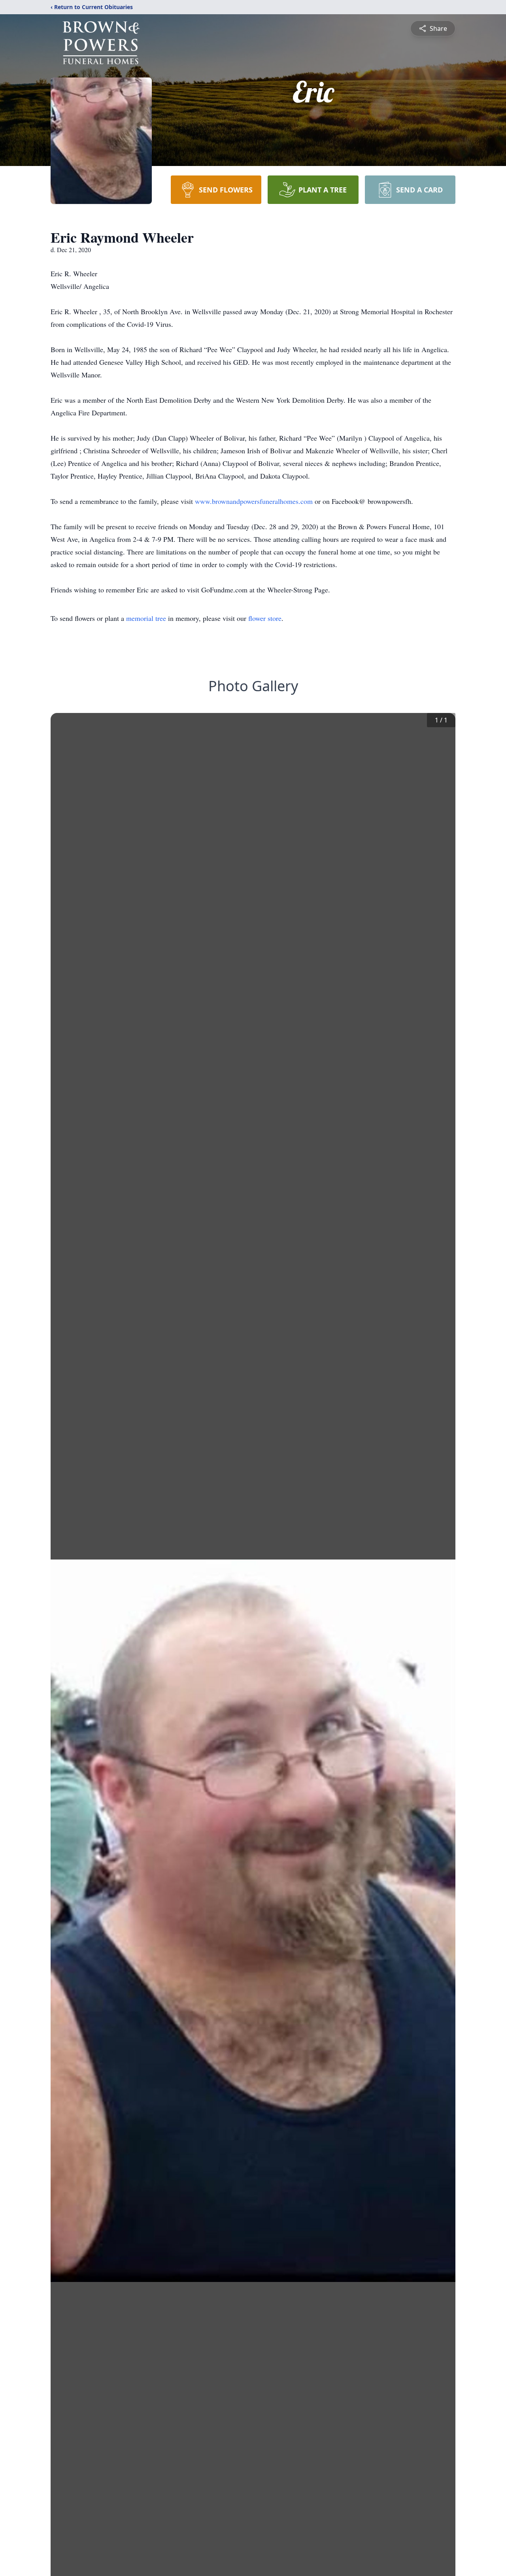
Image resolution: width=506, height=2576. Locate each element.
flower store (265, 618)
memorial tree (146, 618)
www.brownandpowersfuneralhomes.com (255, 501)
